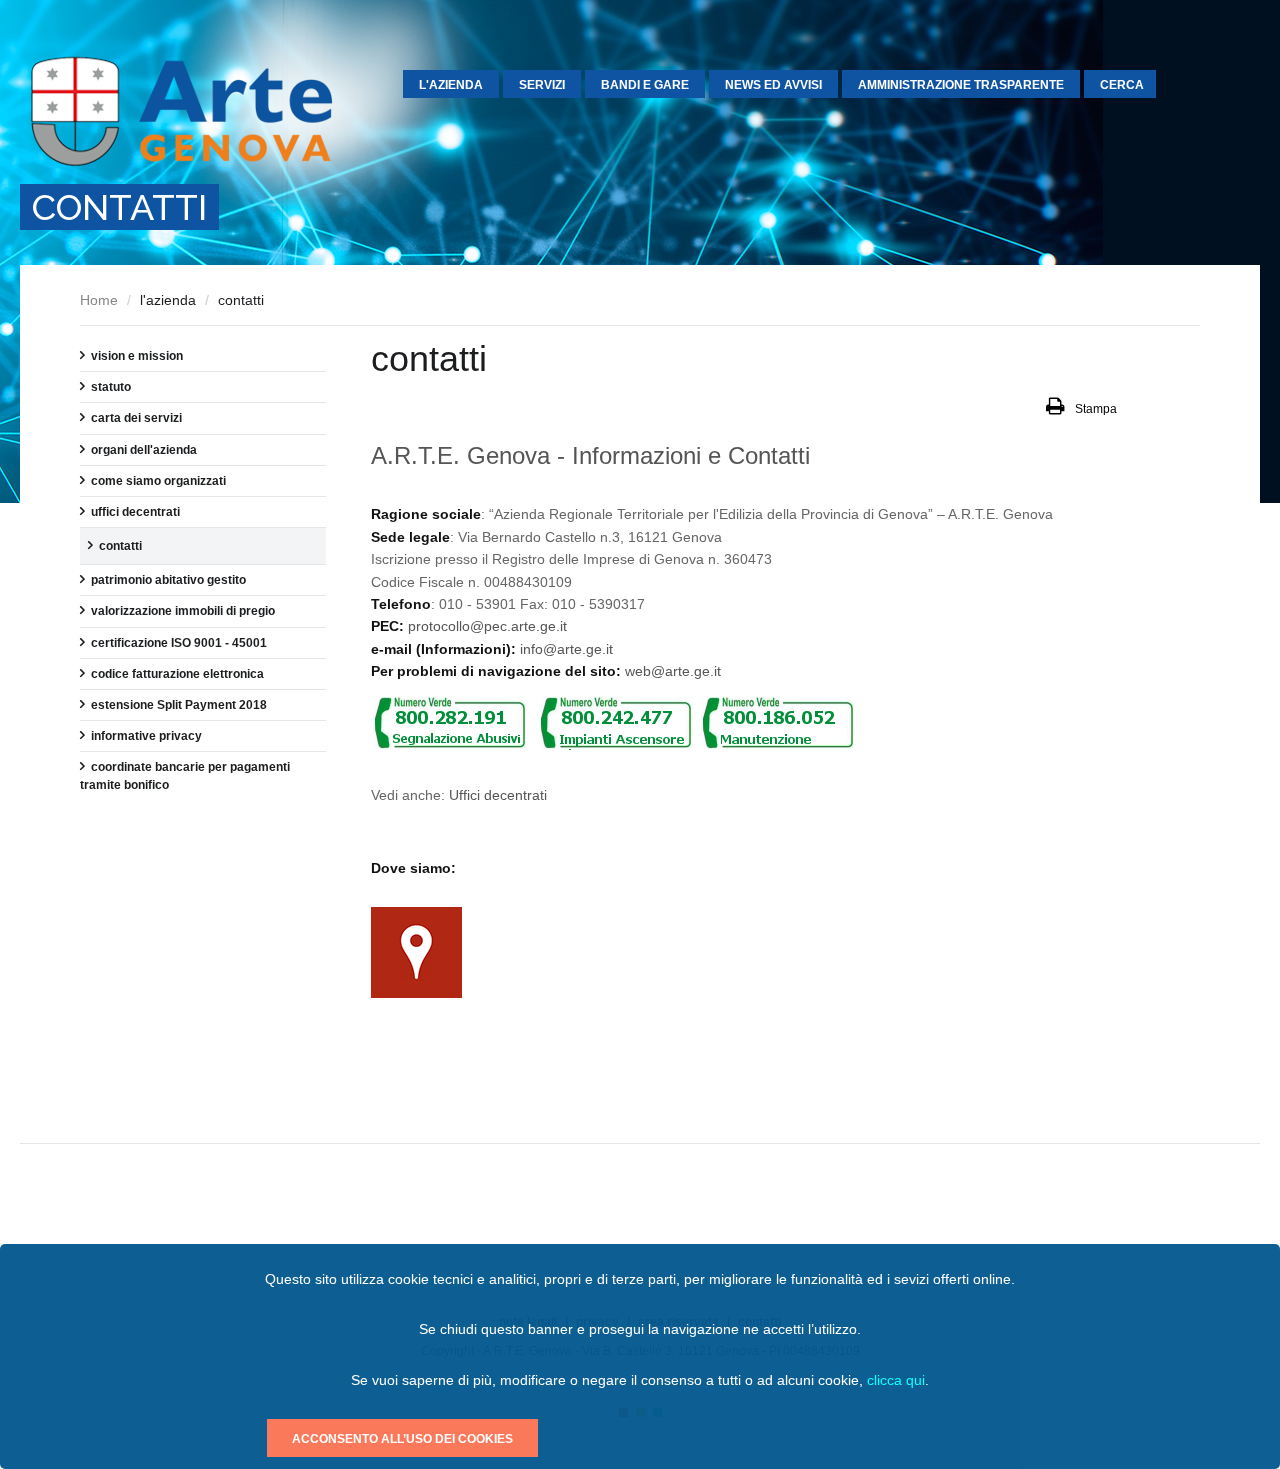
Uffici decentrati (498, 795)
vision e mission (137, 356)
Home (99, 300)
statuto (111, 387)
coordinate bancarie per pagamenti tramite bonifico (185, 776)
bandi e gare (645, 85)
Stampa (1096, 409)
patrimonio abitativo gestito (168, 580)
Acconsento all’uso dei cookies (402, 1439)
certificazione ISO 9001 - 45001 (179, 643)
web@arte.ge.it (673, 671)
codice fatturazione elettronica (177, 674)
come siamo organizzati (158, 481)
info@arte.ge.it (566, 649)
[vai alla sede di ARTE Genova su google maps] (416, 993)
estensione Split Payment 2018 (179, 705)
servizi (542, 85)
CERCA (1122, 85)
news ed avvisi (773, 85)
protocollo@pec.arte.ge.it (487, 626)
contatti (120, 546)
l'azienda (451, 85)
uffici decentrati (135, 512)
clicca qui (896, 1380)
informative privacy (146, 736)
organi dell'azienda (144, 450)
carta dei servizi (136, 418)
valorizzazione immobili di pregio (183, 611)
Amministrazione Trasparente (961, 85)
